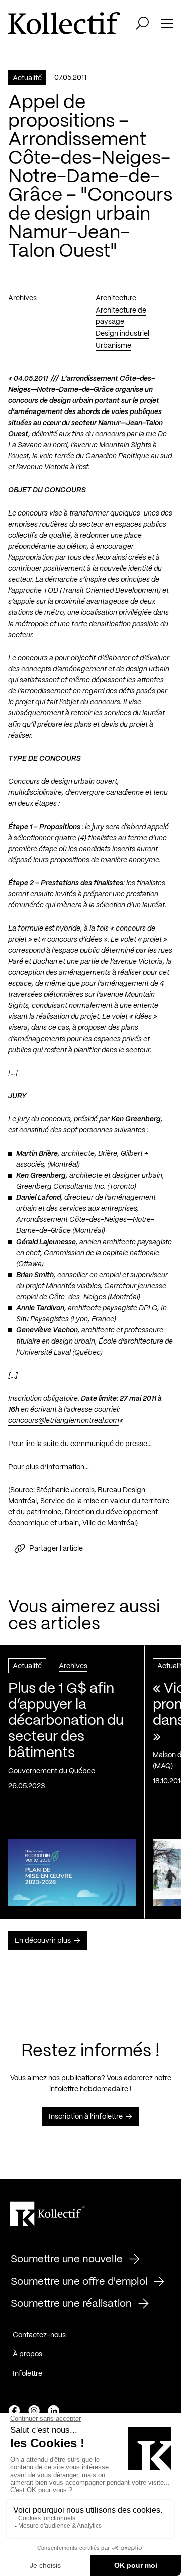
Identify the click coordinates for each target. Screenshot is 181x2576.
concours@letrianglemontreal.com (64, 1421)
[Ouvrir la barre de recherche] (142, 23)
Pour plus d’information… (49, 1467)
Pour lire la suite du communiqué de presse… (80, 1444)
